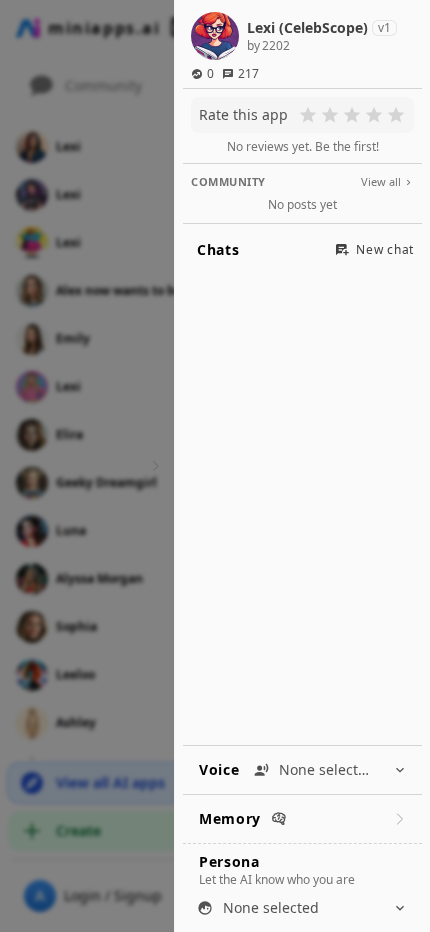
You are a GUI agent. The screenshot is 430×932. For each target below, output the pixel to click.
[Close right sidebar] (153, 466)
